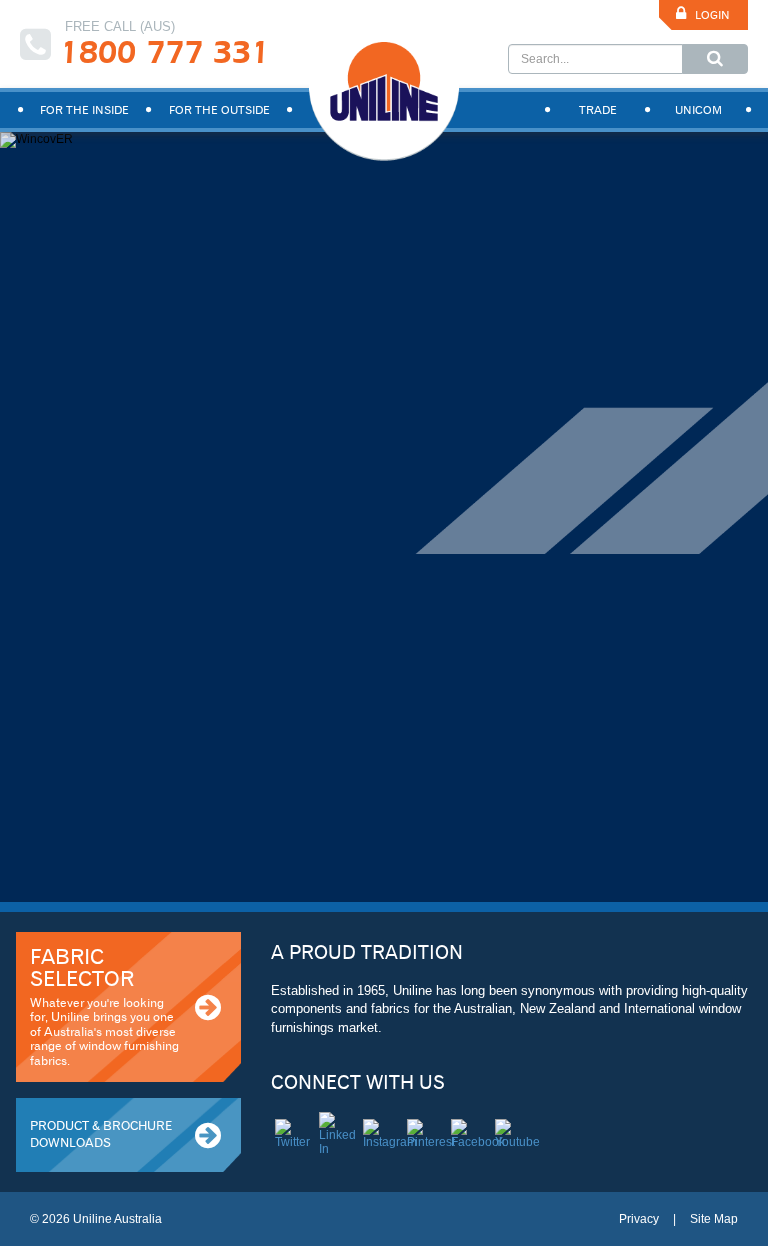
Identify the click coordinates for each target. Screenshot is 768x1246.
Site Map (714, 1219)
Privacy (639, 1219)
